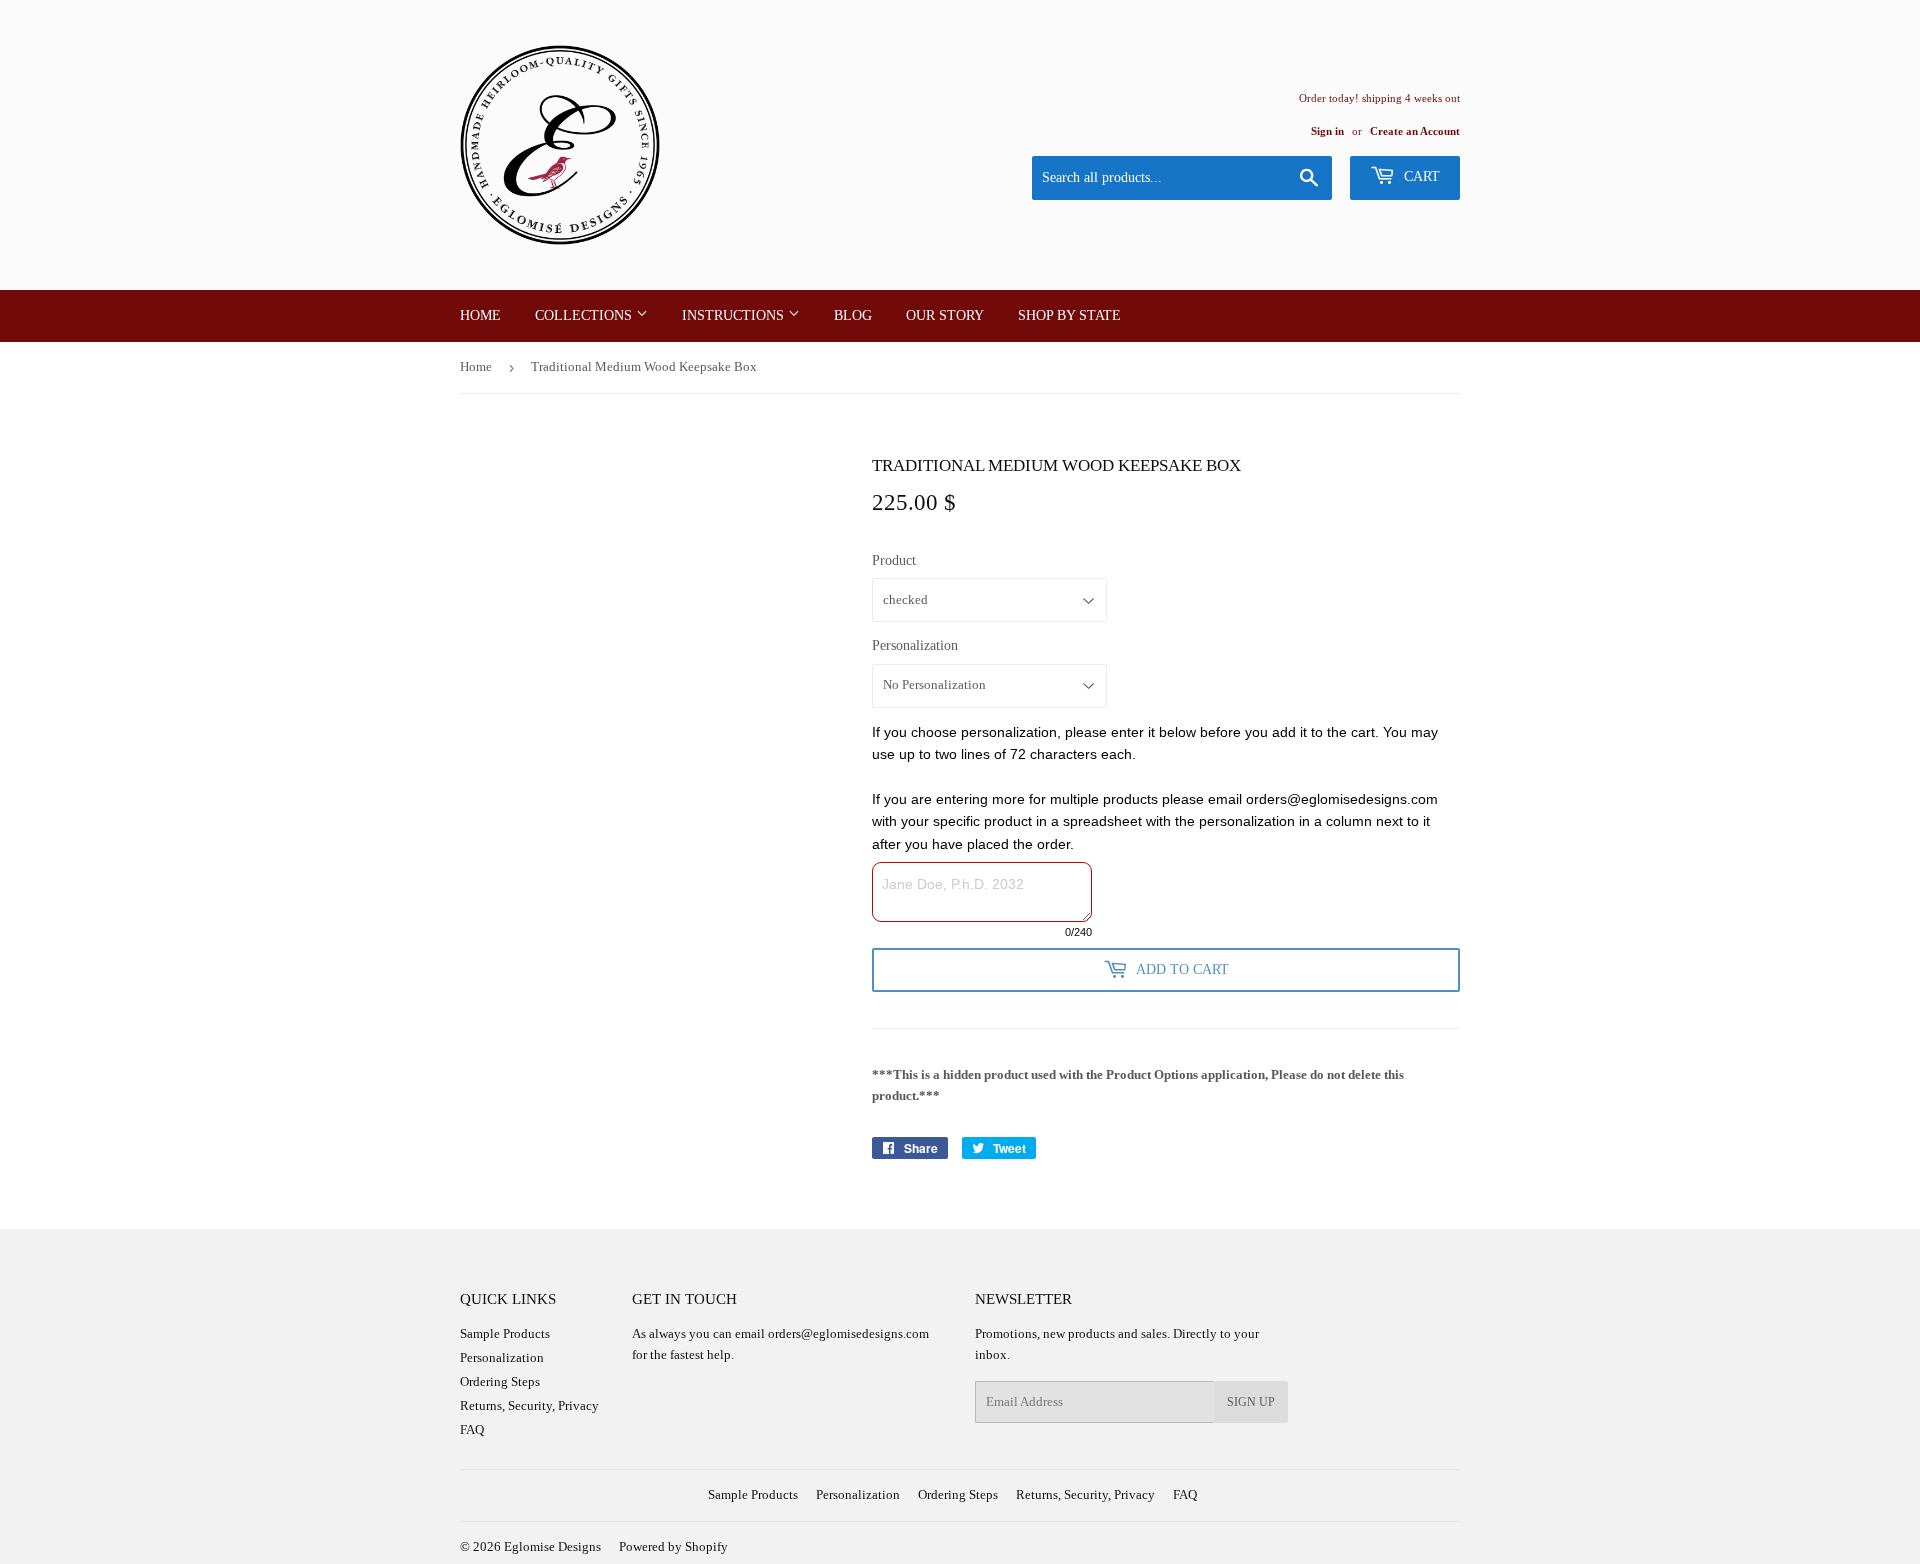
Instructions (735, 315)
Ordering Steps (500, 1381)
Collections (585, 315)
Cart (1420, 176)
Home (480, 315)
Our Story (945, 315)
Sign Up (1251, 1402)
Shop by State (1069, 315)
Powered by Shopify (673, 1546)
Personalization (915, 645)
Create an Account (1415, 131)
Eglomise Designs (552, 1546)
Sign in (1327, 131)
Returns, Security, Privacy (529, 1405)
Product (894, 560)
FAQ (472, 1429)
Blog (853, 315)
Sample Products (505, 1333)
